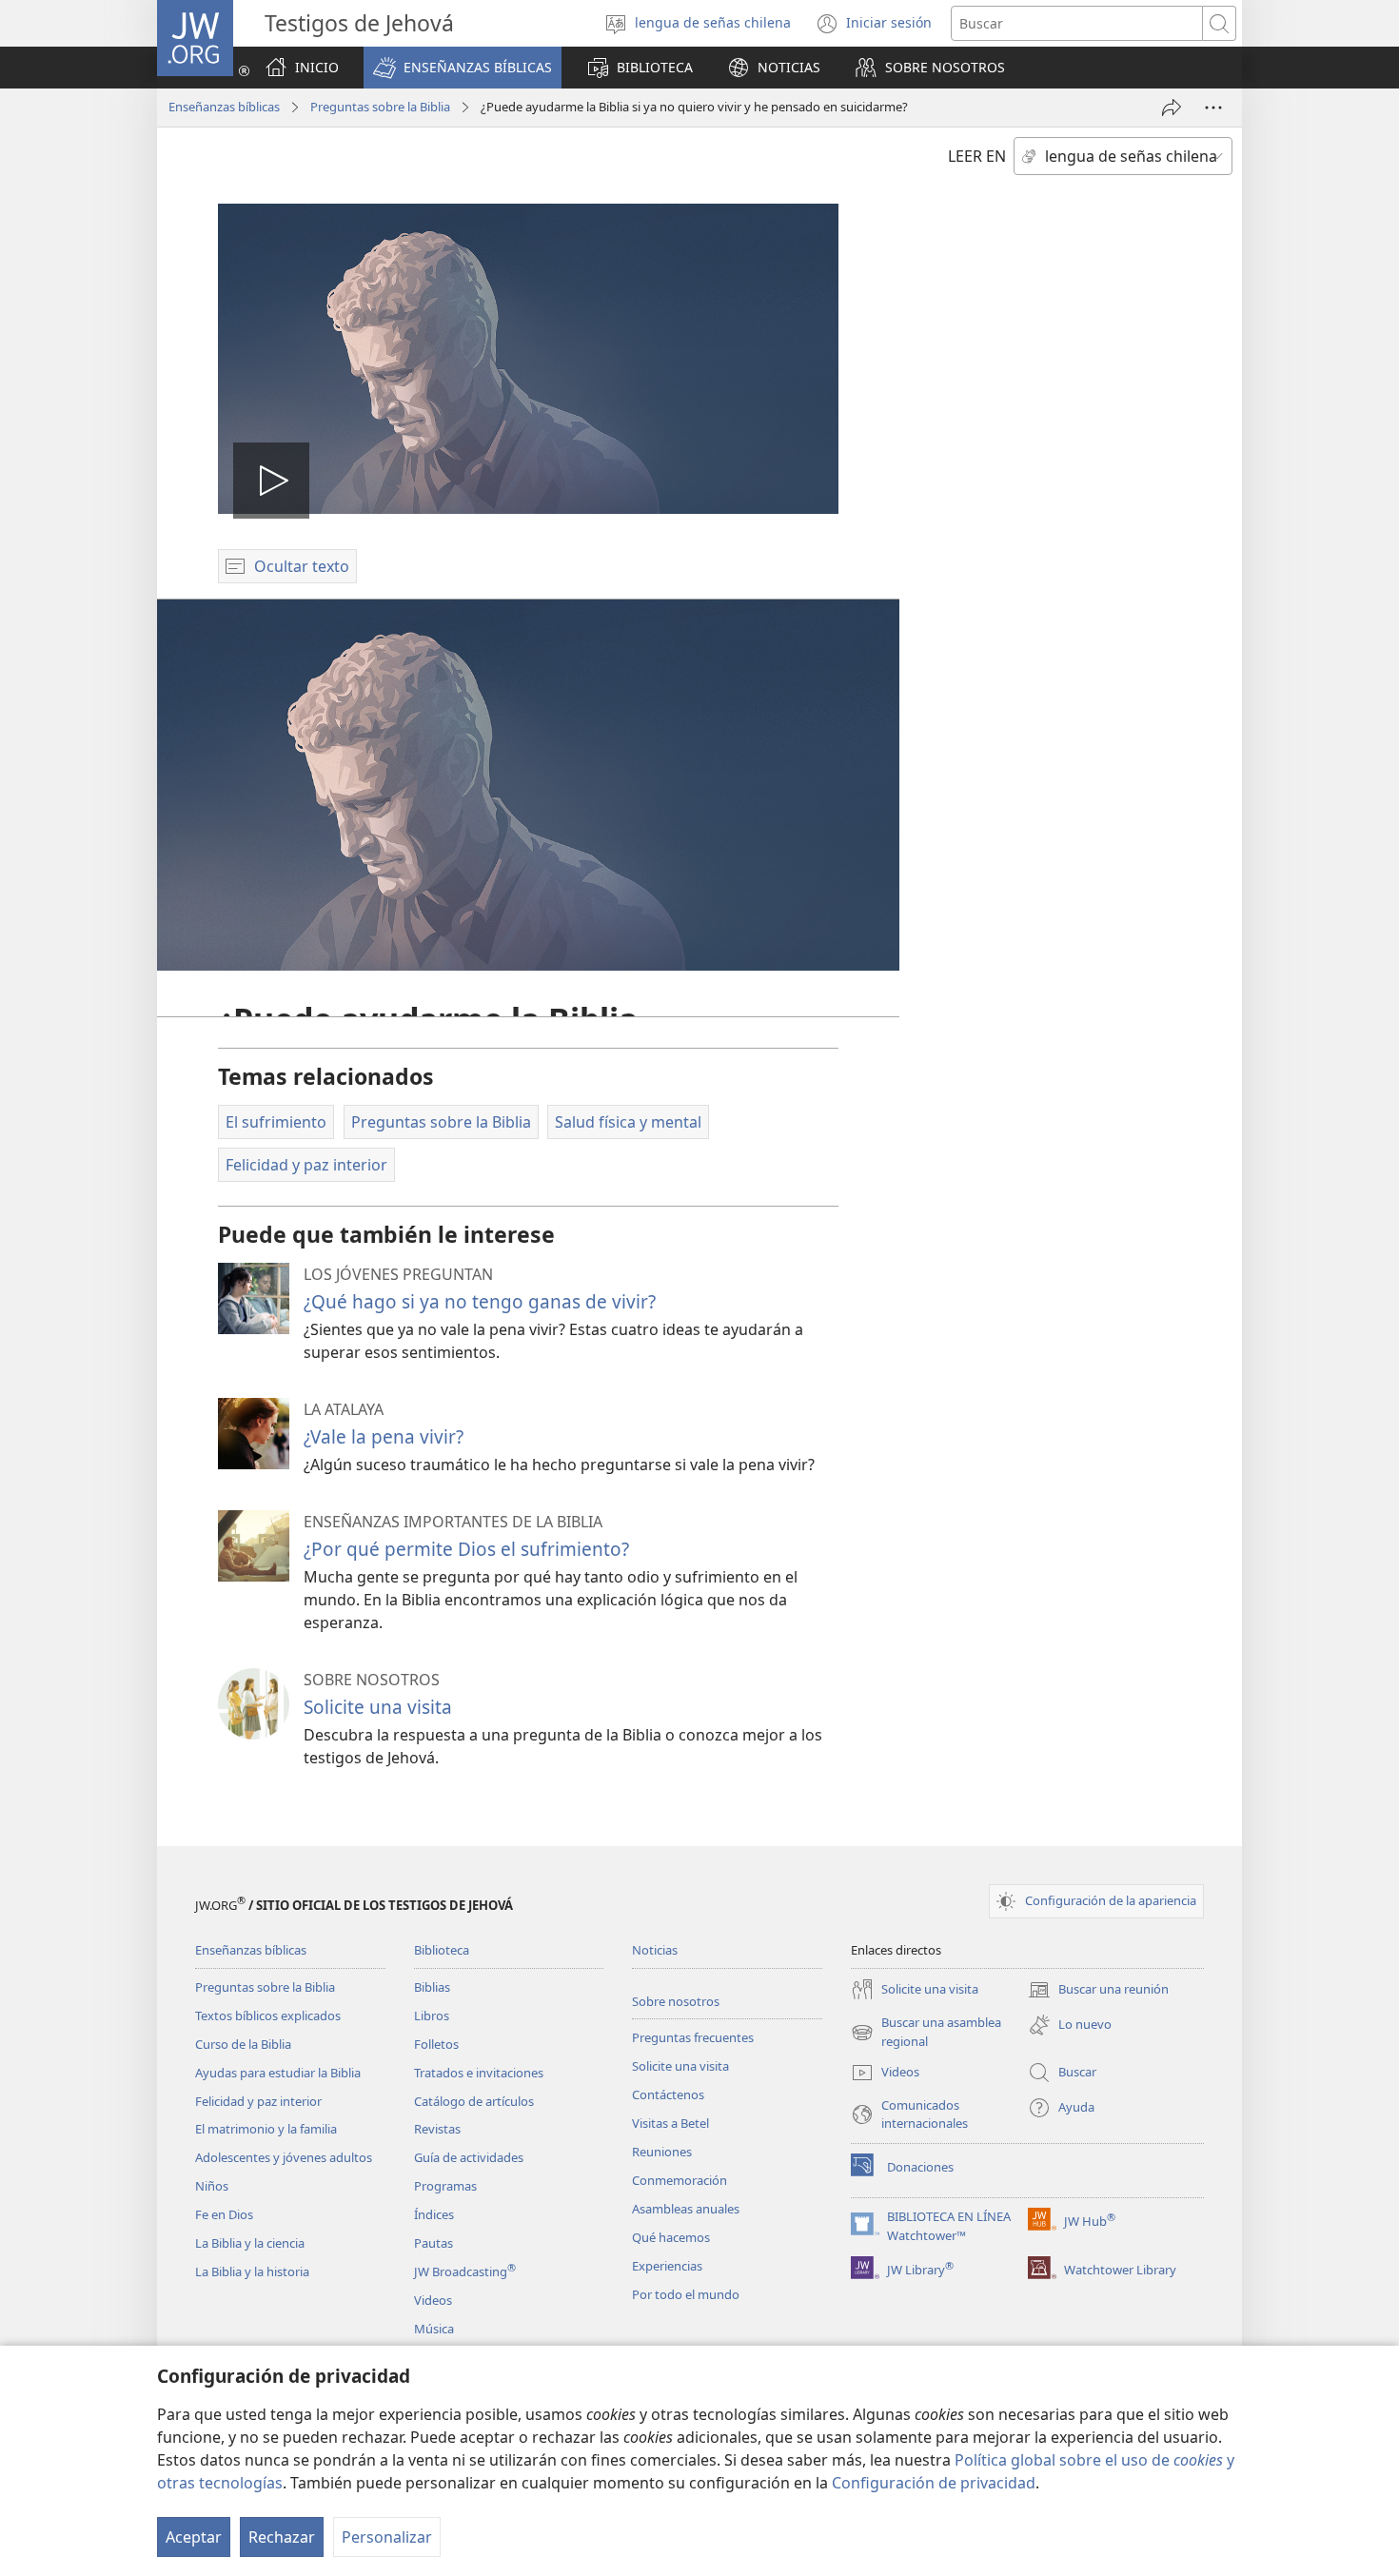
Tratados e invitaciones (479, 2073)
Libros (432, 2016)
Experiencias (667, 2266)
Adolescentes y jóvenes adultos (284, 2157)
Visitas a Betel (670, 2123)
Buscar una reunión (1098, 1991)
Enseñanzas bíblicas (224, 107)
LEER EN (977, 156)
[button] (463, 68)
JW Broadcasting (465, 2271)
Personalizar (387, 2537)
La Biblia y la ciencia (250, 2243)
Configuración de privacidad (934, 2483)
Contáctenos (668, 2094)
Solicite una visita (378, 1707)
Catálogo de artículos (474, 2101)
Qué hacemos (671, 2237)
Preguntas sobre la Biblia (380, 107)
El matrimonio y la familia (266, 2129)
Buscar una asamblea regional (926, 2033)
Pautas (433, 2243)
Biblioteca (442, 1950)
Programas (445, 2186)
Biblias (432, 1987)
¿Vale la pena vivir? (384, 1436)
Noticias (655, 1950)
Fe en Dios (224, 2214)
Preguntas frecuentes (693, 2037)
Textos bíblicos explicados (268, 2016)
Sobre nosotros (676, 2001)
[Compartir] (1172, 108)
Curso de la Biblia (243, 2044)
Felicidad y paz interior (258, 2101)
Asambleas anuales (686, 2209)
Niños (212, 2186)
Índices (434, 2214)
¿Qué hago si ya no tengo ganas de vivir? (480, 1301)
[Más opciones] (1213, 108)
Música (434, 2329)
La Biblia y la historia (252, 2271)
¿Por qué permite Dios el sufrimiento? (466, 1549)
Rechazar (282, 2537)
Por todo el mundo (686, 2294)
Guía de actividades (469, 2157)
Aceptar (194, 2537)
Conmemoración (680, 2180)
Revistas (437, 2129)
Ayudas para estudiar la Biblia (278, 2073)
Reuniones (662, 2152)
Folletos (436, 2044)
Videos (433, 2300)
